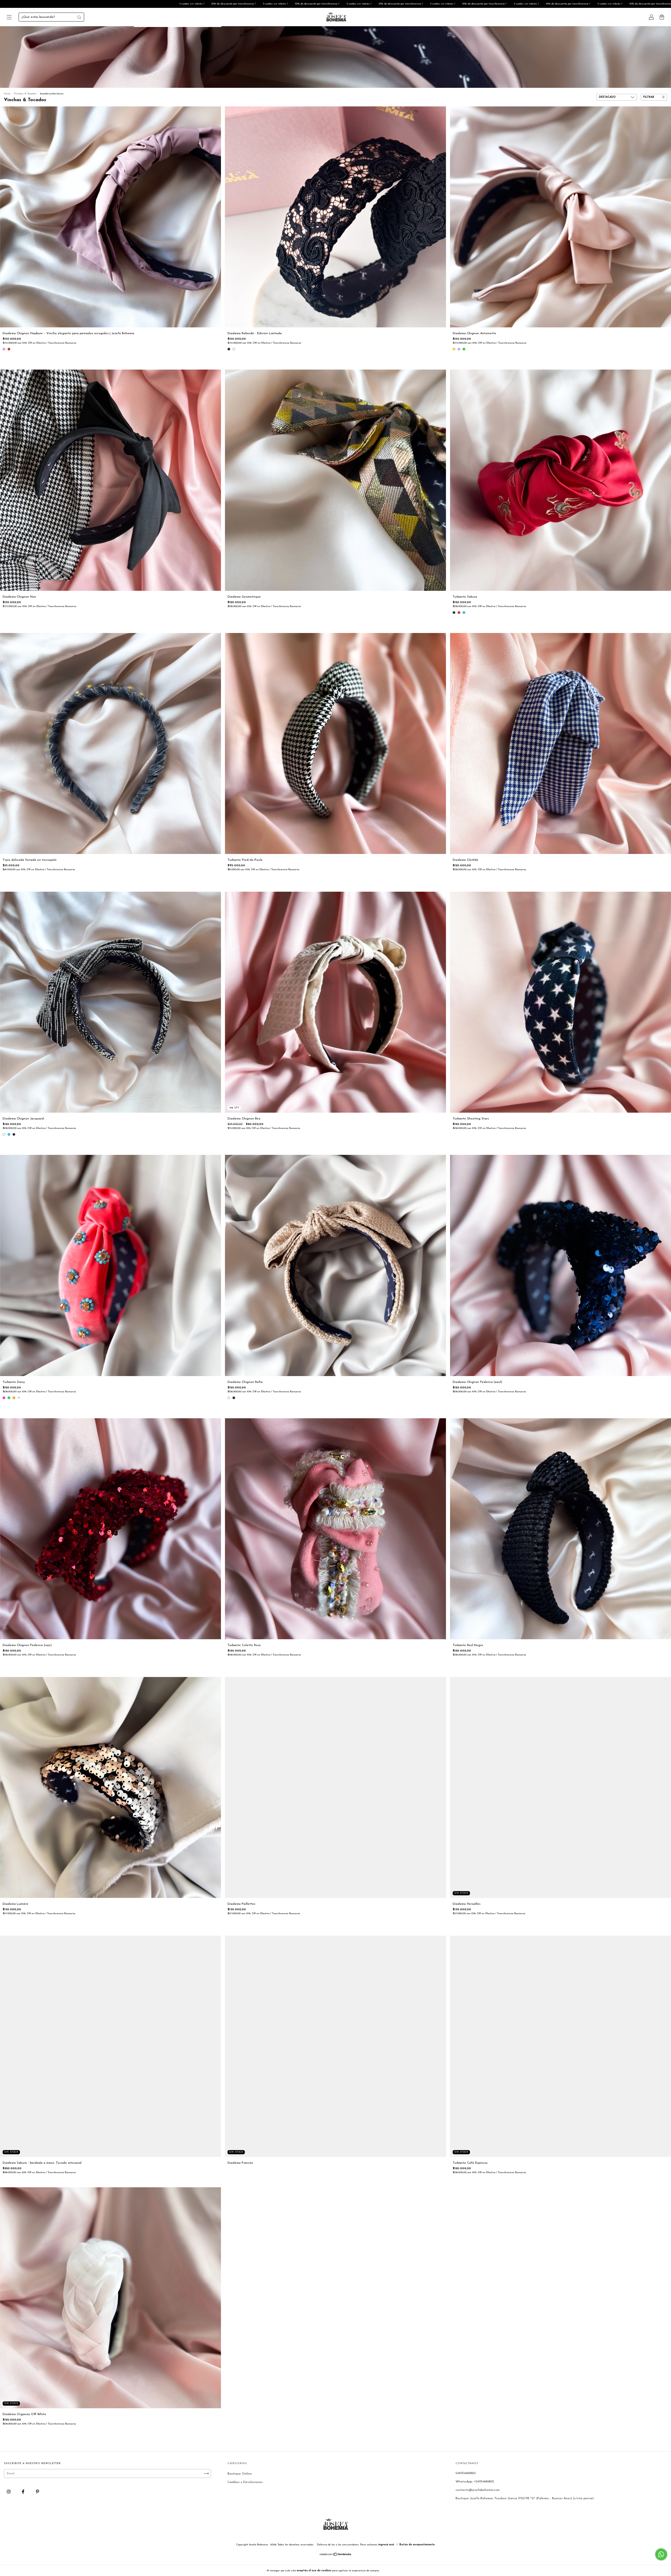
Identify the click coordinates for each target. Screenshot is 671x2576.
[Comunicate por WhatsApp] (661, 2554)
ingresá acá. (386, 2545)
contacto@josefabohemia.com (478, 2490)
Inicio (7, 94)
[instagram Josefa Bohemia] (9, 2492)
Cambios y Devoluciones (245, 2482)
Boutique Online (240, 2474)
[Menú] (9, 18)
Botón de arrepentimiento (417, 2545)
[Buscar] (79, 17)
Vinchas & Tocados (25, 94)
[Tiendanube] (336, 2555)
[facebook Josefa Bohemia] (24, 2492)
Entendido (394, 2570)
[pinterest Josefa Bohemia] (37, 2492)
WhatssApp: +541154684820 (475, 2482)
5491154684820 (466, 2473)
